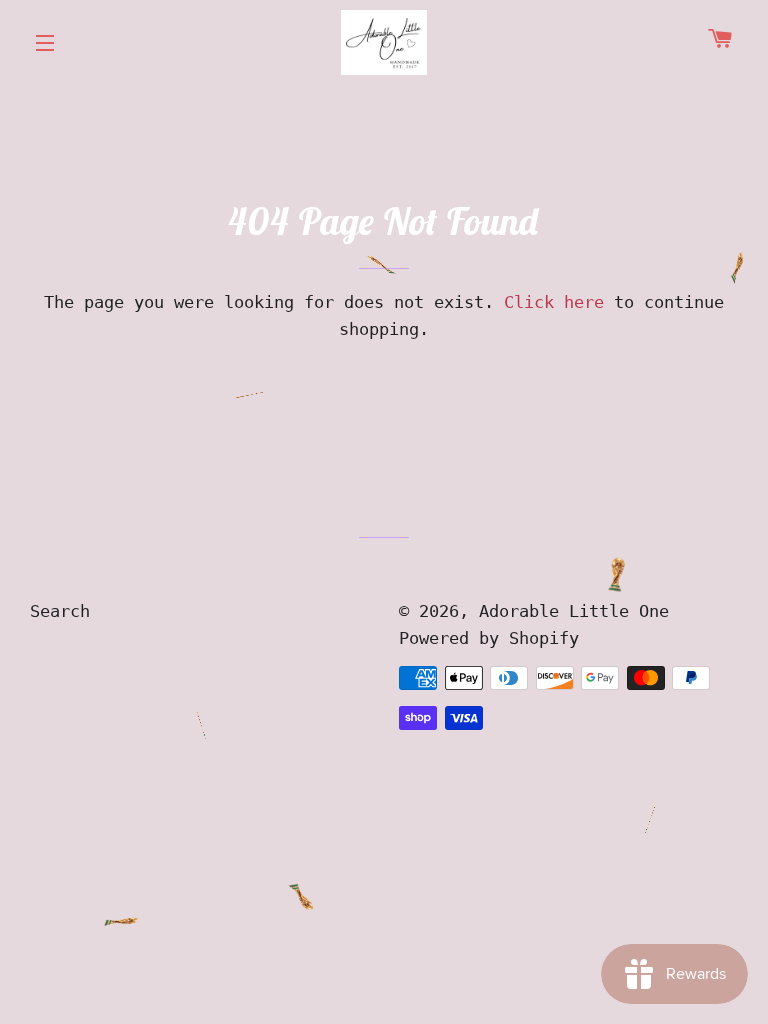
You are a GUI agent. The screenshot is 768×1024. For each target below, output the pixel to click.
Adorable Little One (574, 611)
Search (60, 611)
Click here (554, 302)
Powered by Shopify (489, 638)
